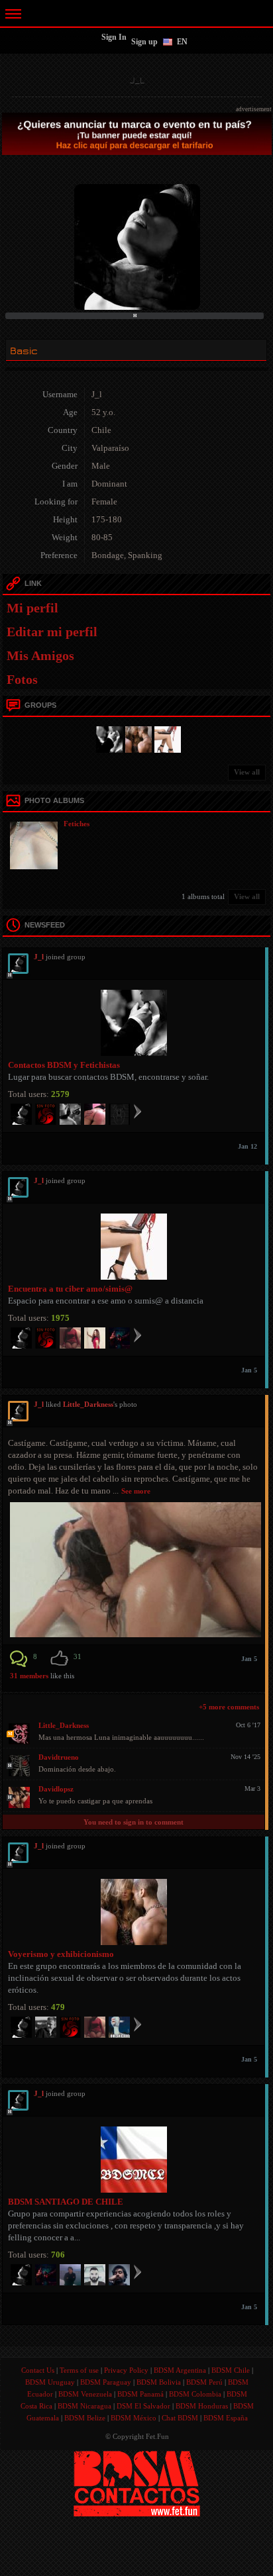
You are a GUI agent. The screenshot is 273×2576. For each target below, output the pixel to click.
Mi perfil (32, 608)
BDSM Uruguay (50, 2382)
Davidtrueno (59, 1757)
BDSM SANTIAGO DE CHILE (66, 2202)
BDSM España (226, 2418)
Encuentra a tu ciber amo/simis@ (70, 1289)
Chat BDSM (180, 2418)
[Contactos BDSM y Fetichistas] (107, 738)
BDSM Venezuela (85, 2394)
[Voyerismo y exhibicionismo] (136, 738)
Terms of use (79, 2370)
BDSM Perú (204, 2382)
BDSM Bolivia (159, 2382)
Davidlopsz (56, 1789)
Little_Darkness (88, 1404)
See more (136, 1491)
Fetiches (77, 824)
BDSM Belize (85, 2418)
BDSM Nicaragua (84, 2406)
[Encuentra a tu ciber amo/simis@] (166, 738)
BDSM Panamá (140, 2394)
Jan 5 (249, 1370)
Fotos (22, 679)
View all (247, 772)
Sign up (144, 42)
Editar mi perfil (52, 632)
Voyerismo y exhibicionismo (61, 1954)
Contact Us (38, 2370)
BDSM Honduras (202, 2406)
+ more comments (229, 1707)
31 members (29, 1676)
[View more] (137, 1111)
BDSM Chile (231, 2370)
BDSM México (134, 2418)
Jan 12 (247, 1146)
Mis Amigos (40, 655)
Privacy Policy (126, 2370)
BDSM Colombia (195, 2394)
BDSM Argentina (180, 2370)
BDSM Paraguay (106, 2382)
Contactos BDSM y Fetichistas (64, 1065)
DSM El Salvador (143, 2406)
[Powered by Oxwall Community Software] (137, 2483)
